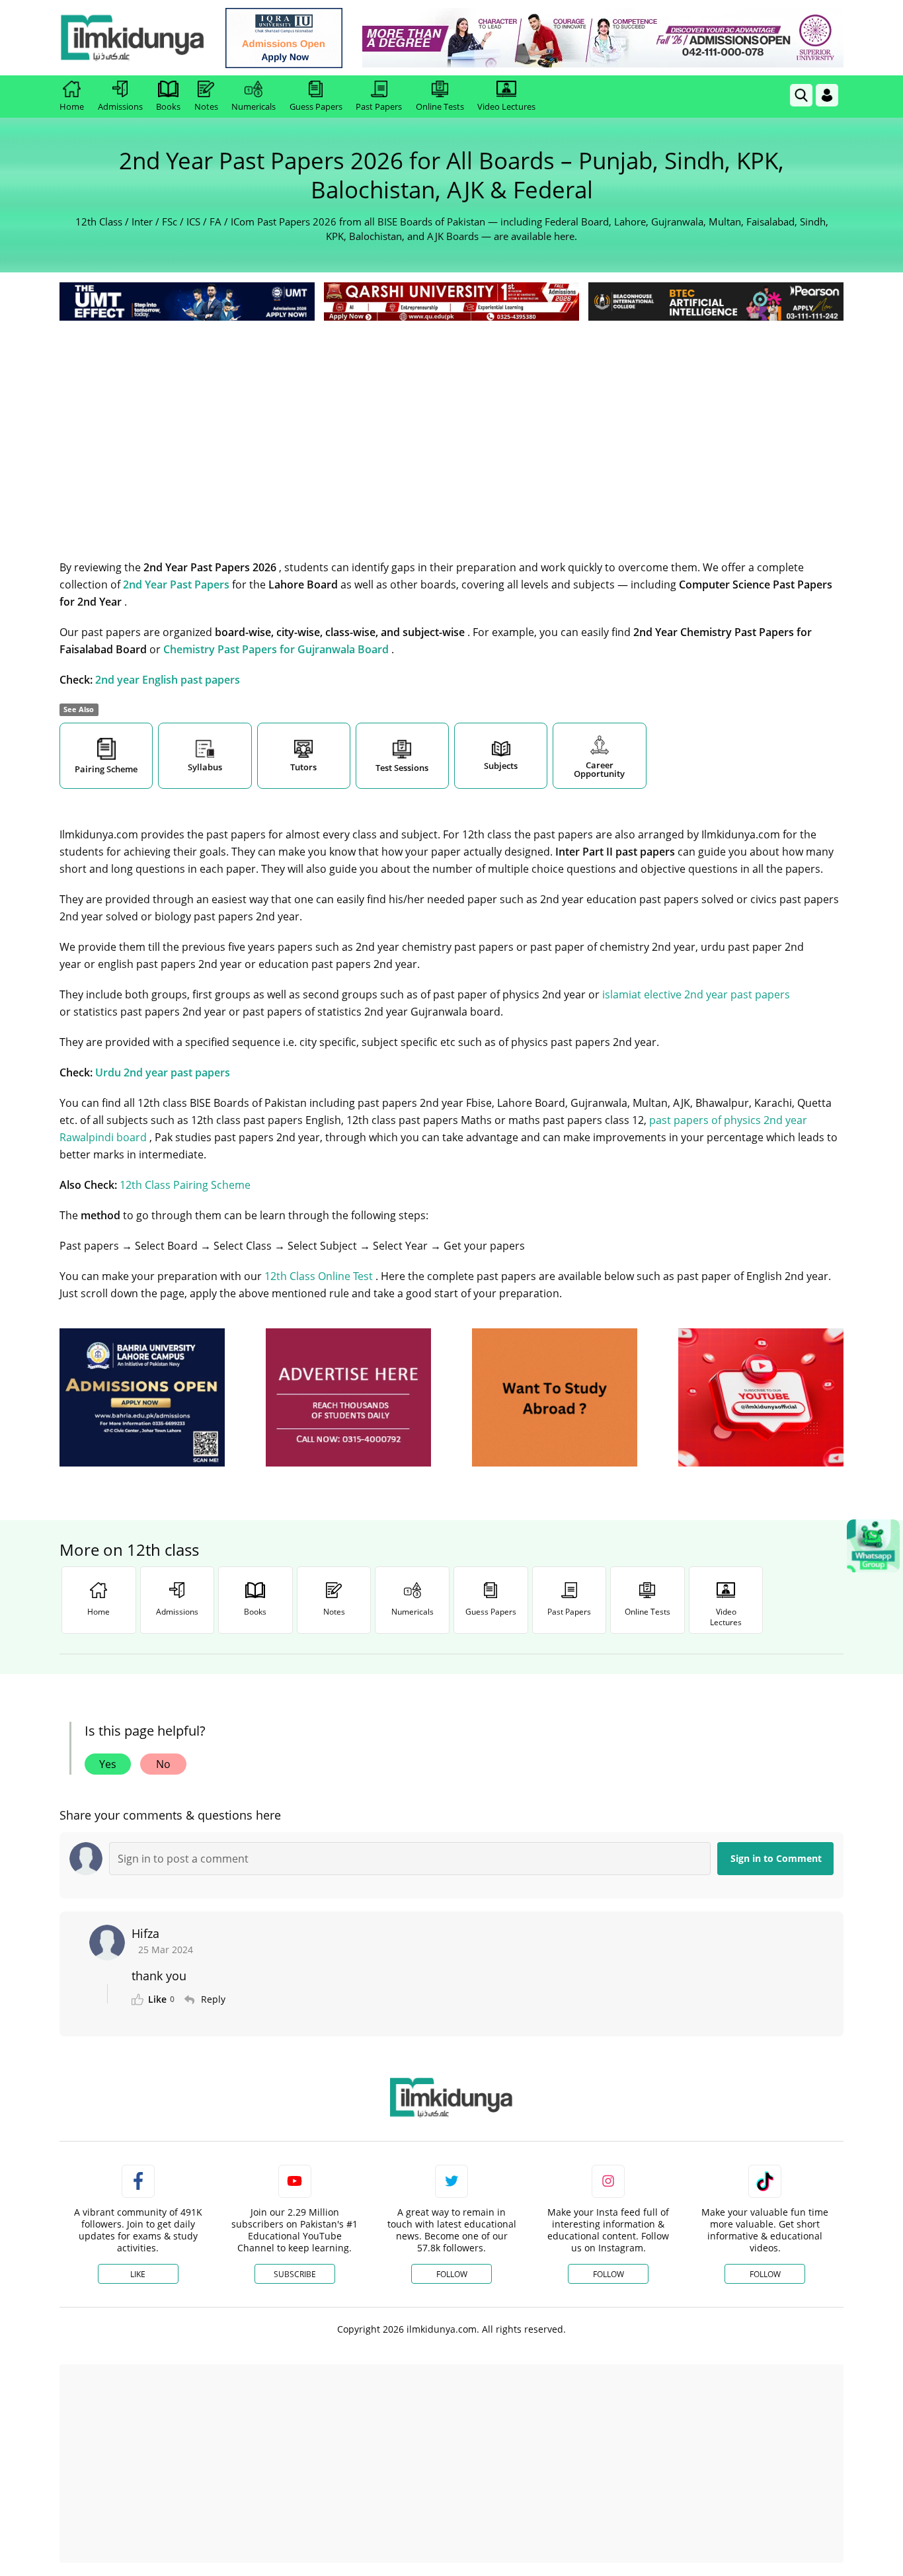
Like (138, 2274)
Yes (108, 1764)
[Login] (827, 95)
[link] (284, 38)
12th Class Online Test (320, 1276)
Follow (452, 2274)
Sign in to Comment (776, 1858)
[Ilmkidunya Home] (132, 38)
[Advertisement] (451, 423)
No (163, 1764)
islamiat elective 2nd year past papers (696, 994)
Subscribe (295, 2274)
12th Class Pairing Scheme (185, 1185)
